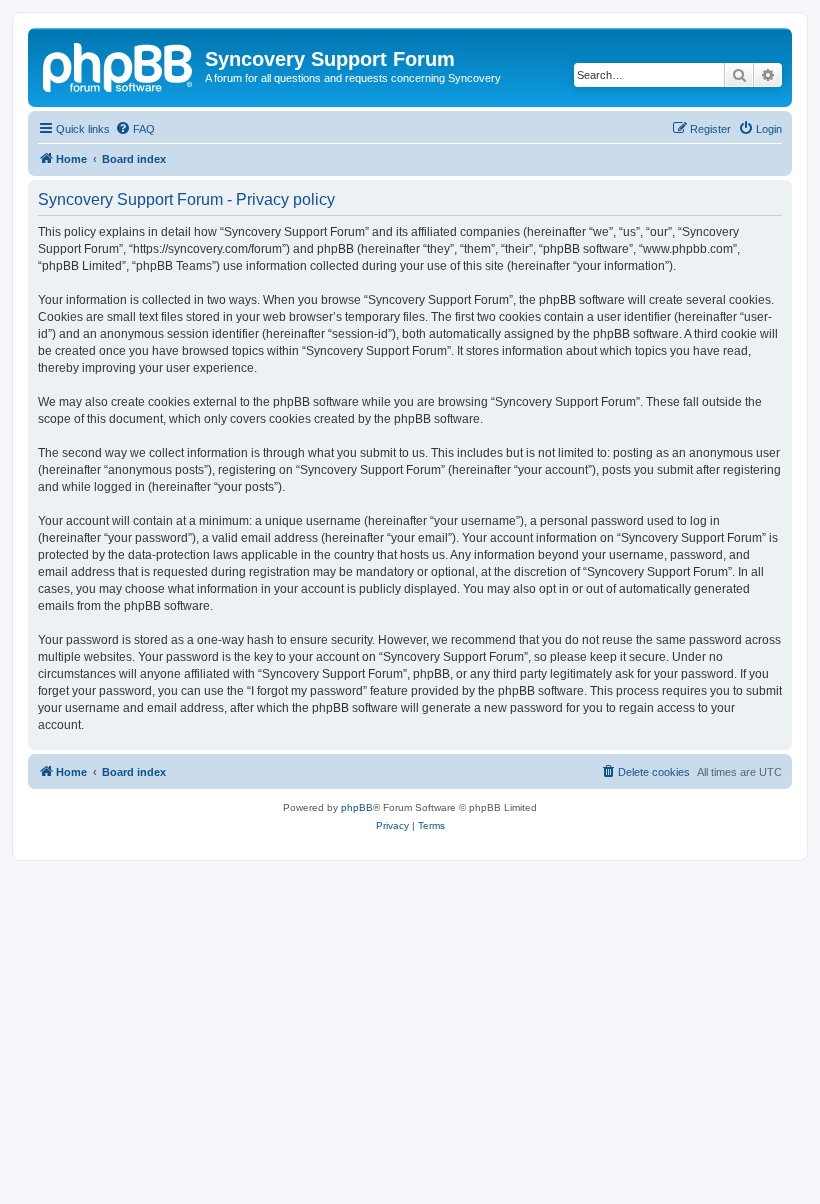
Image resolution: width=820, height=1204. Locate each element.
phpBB (357, 807)
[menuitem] (135, 129)
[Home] (119, 65)
